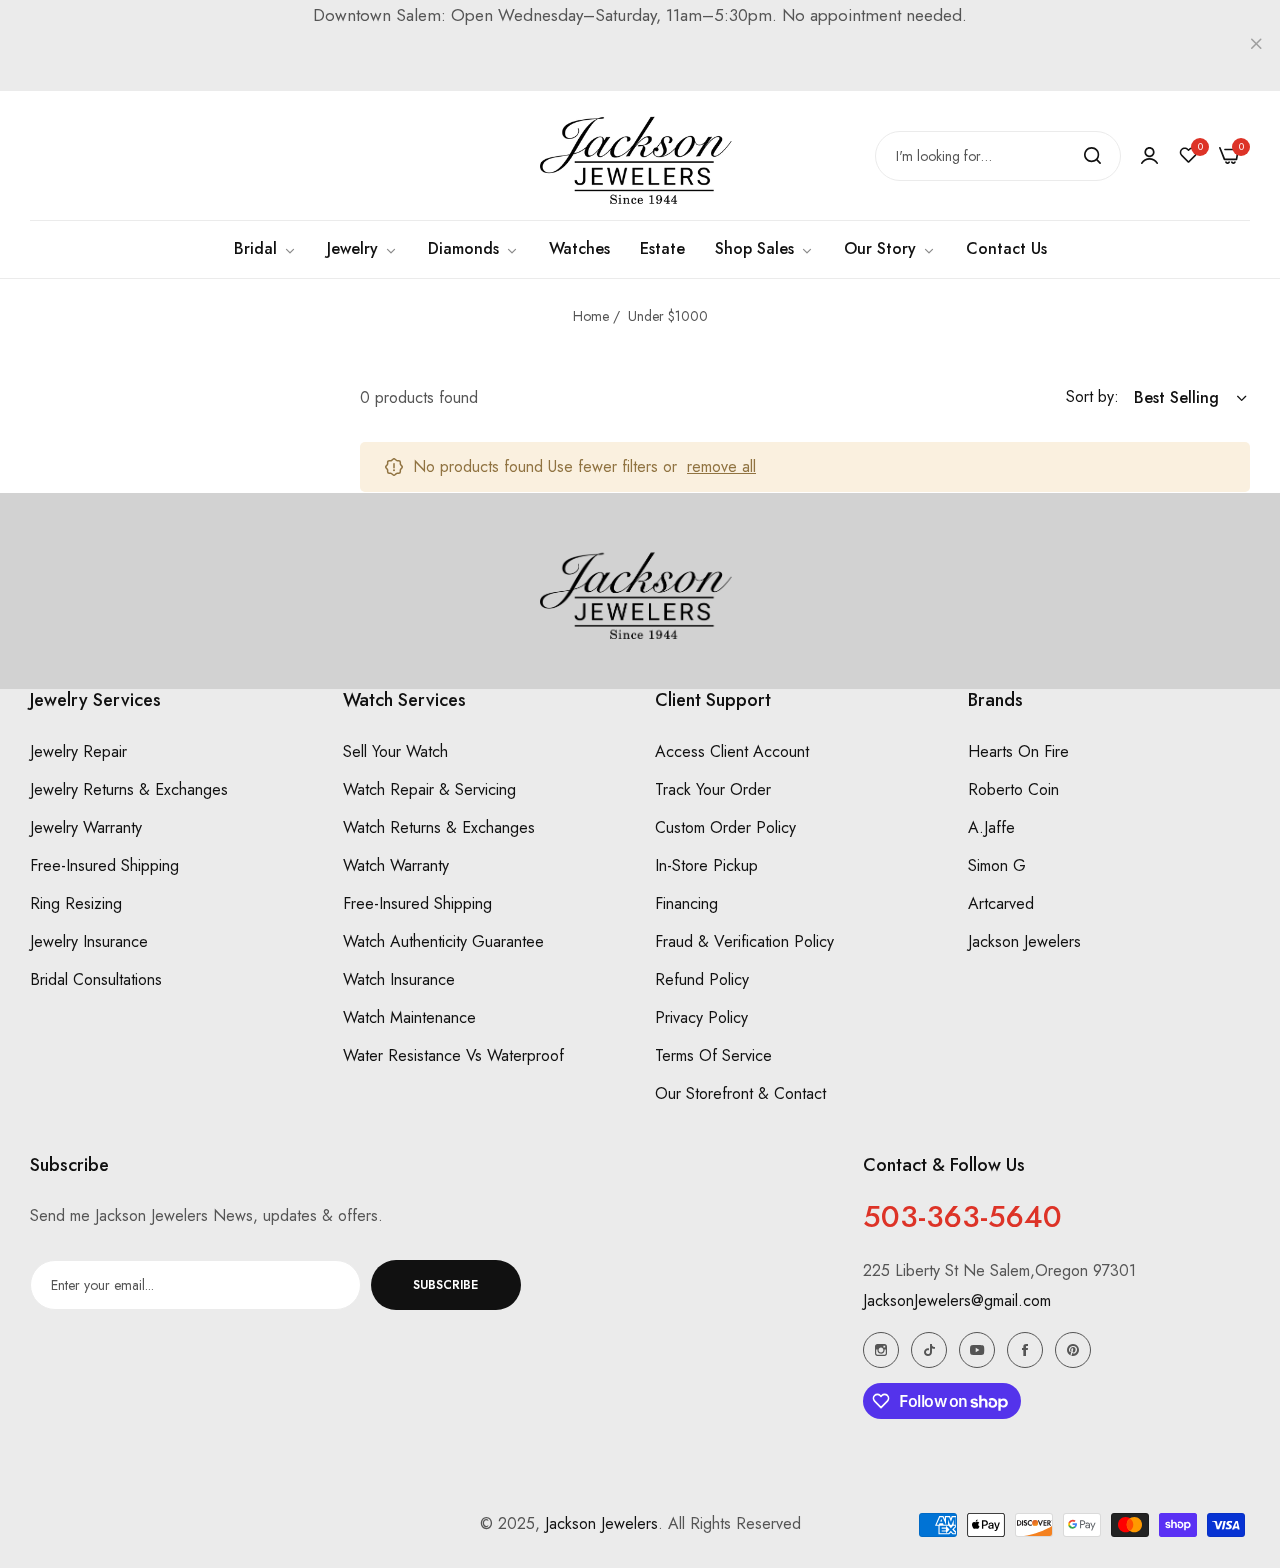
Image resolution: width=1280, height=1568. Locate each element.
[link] (764, 249)
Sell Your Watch (395, 751)
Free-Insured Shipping (104, 865)
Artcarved (1001, 903)
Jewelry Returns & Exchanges (129, 789)
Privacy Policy (701, 1017)
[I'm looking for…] (1092, 156)
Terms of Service (713, 1055)
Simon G (997, 865)
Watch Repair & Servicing (429, 789)
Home (591, 316)
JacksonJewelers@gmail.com (957, 1300)
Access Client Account (732, 751)
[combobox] (998, 156)
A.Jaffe (991, 827)
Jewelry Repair (78, 751)
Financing (686, 903)
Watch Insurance (399, 979)
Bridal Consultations (96, 979)
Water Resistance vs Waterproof (453, 1055)
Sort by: (1092, 396)
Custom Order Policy (725, 827)
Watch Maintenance (409, 1017)
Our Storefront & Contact (740, 1093)
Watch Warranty (396, 865)
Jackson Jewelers (1024, 941)
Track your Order (713, 789)
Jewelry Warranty (86, 827)
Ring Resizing (76, 903)
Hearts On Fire (1018, 751)
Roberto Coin (1013, 789)
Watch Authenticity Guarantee (443, 941)
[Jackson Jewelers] (640, 155)
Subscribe (445, 1285)
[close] (1256, 46)
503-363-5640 (962, 1216)
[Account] (1149, 155)
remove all (721, 466)
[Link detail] (881, 1350)
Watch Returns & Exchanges (439, 827)
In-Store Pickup (706, 865)
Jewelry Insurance (89, 941)
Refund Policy (702, 979)
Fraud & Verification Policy (744, 941)
